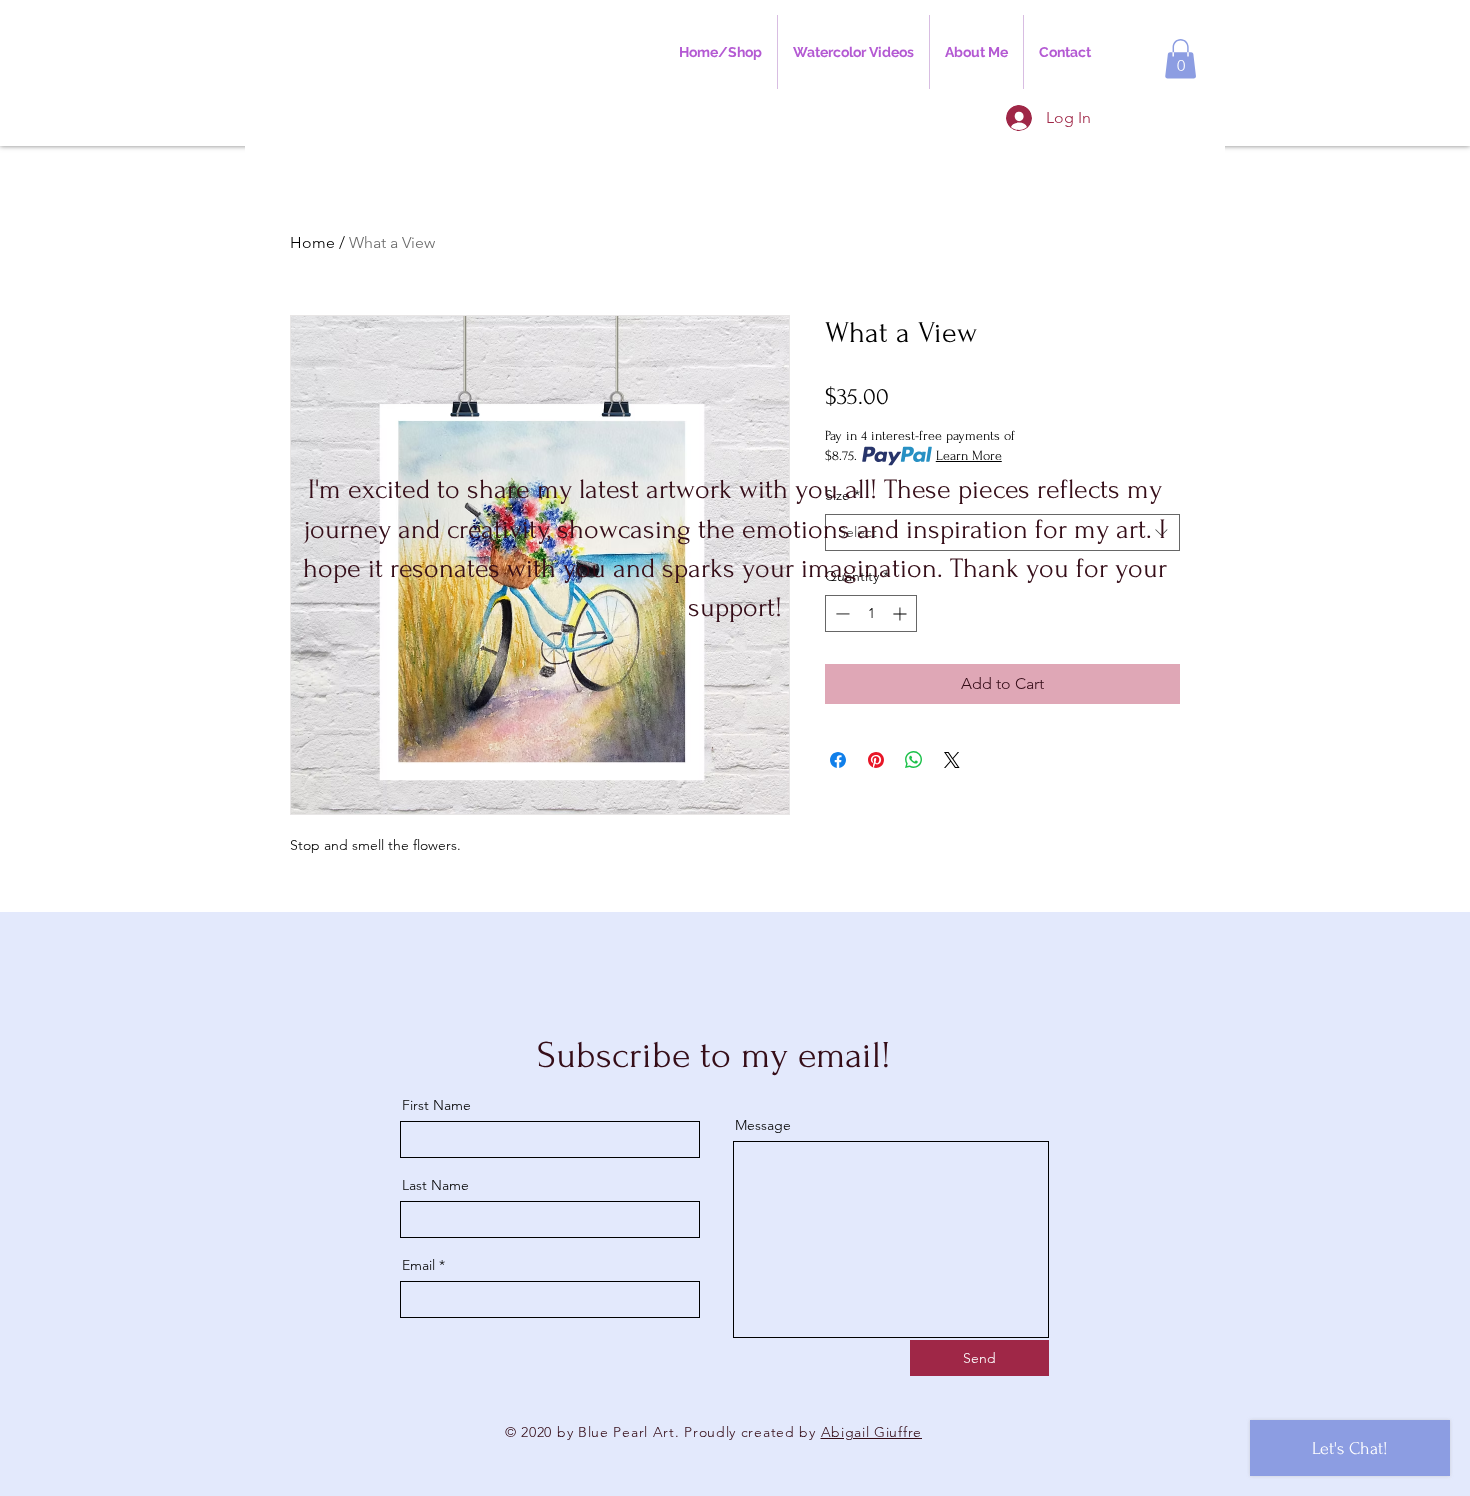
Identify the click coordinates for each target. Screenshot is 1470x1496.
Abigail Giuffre (872, 1432)
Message (763, 1125)
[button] (1180, 58)
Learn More (969, 455)
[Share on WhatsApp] (914, 760)
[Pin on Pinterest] (876, 760)
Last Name (435, 1185)
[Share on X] (952, 760)
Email (418, 1265)
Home (312, 242)
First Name (436, 1105)
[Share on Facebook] (838, 760)
